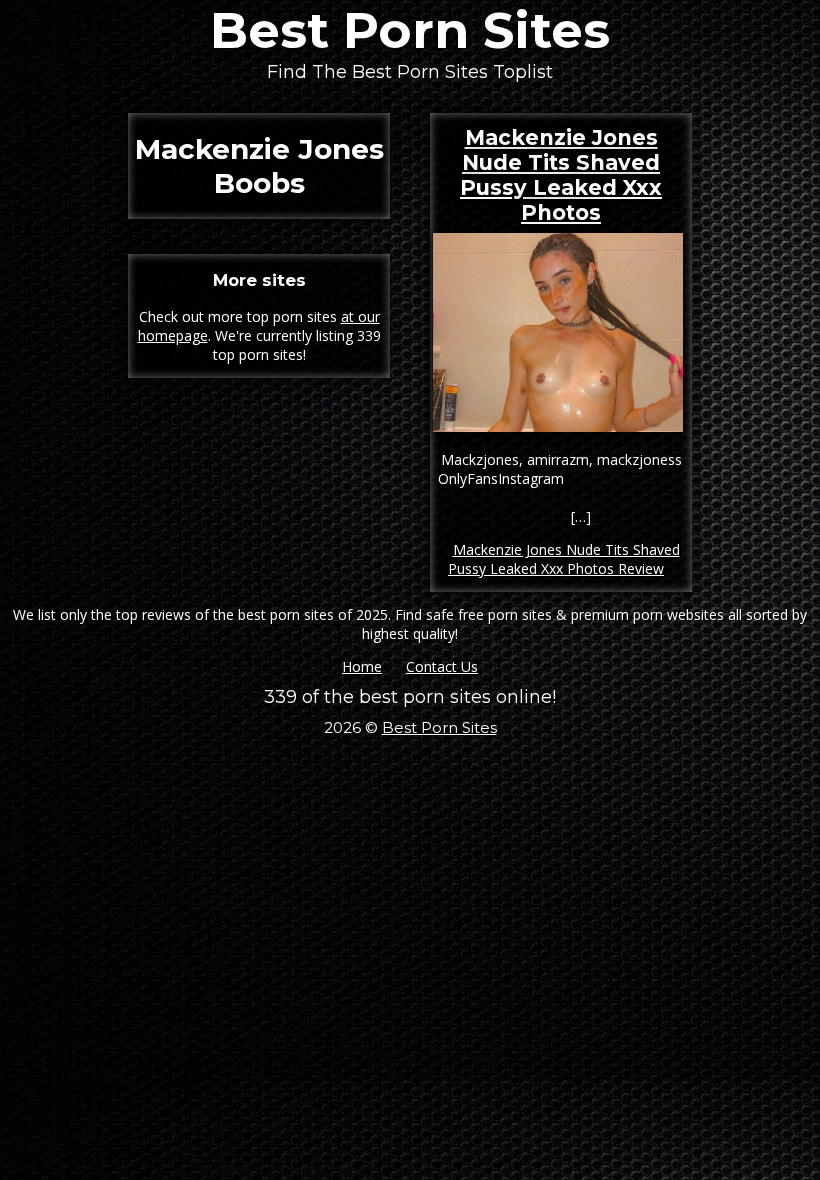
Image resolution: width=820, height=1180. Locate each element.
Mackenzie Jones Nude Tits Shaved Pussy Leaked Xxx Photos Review (564, 559)
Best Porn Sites (410, 30)
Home (362, 666)
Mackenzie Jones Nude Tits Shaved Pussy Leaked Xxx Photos (561, 175)
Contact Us (442, 666)
